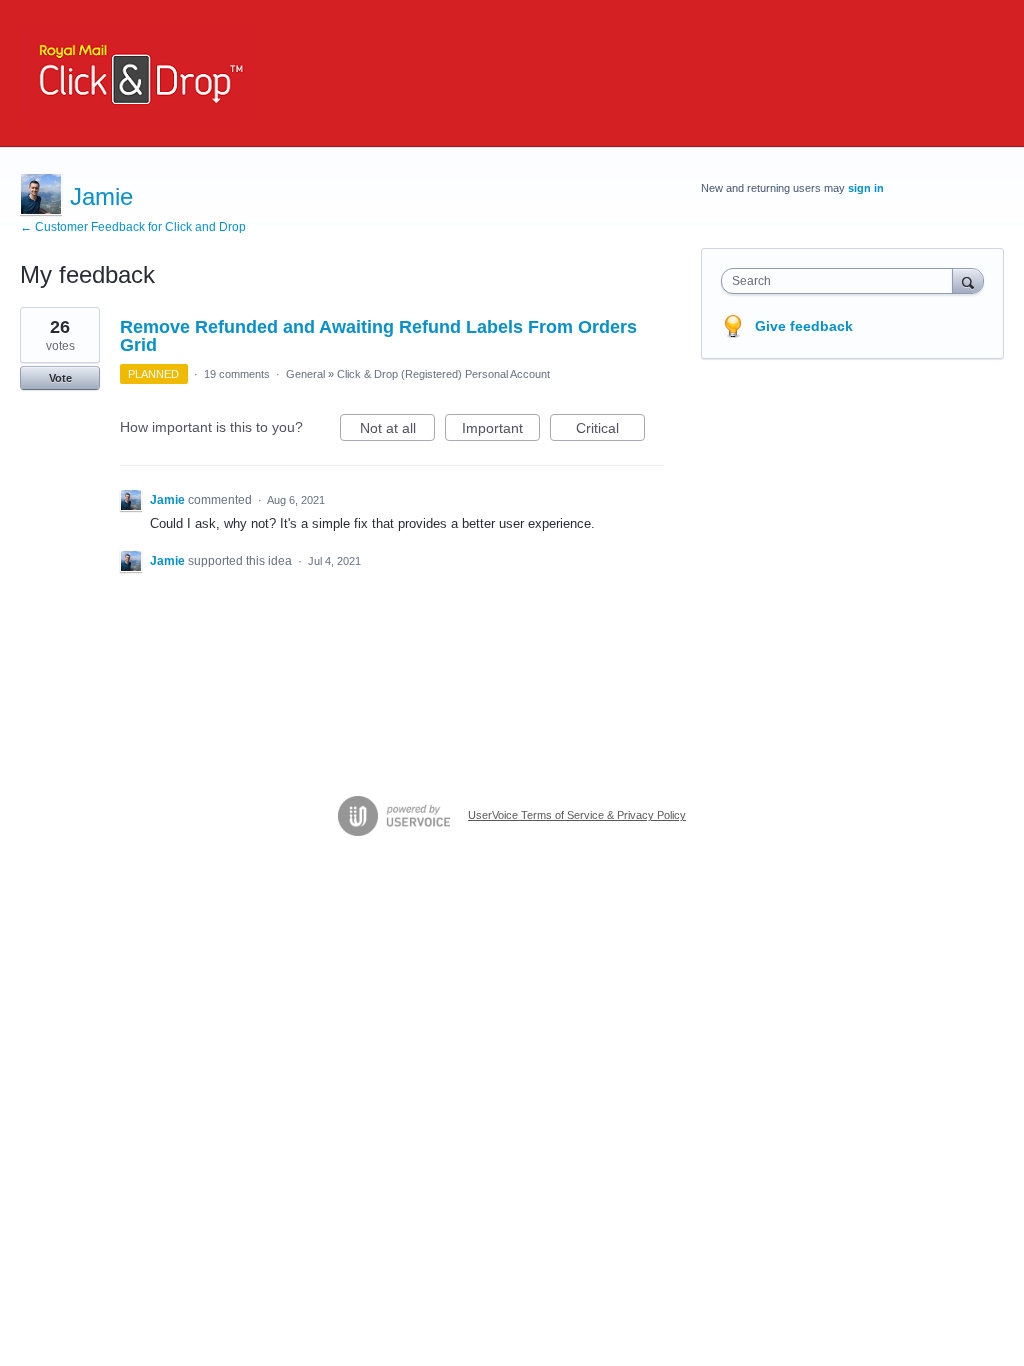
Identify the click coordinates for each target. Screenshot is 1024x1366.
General (305, 374)
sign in (866, 188)
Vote (60, 378)
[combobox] (841, 281)
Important (501, 430)
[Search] (968, 280)
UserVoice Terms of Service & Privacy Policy (577, 815)
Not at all (397, 430)
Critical (610, 430)
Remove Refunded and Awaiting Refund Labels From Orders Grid (378, 336)
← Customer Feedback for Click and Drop (133, 227)
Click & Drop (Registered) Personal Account (443, 374)
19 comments (237, 374)
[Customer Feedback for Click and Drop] (136, 73)
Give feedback (804, 326)
